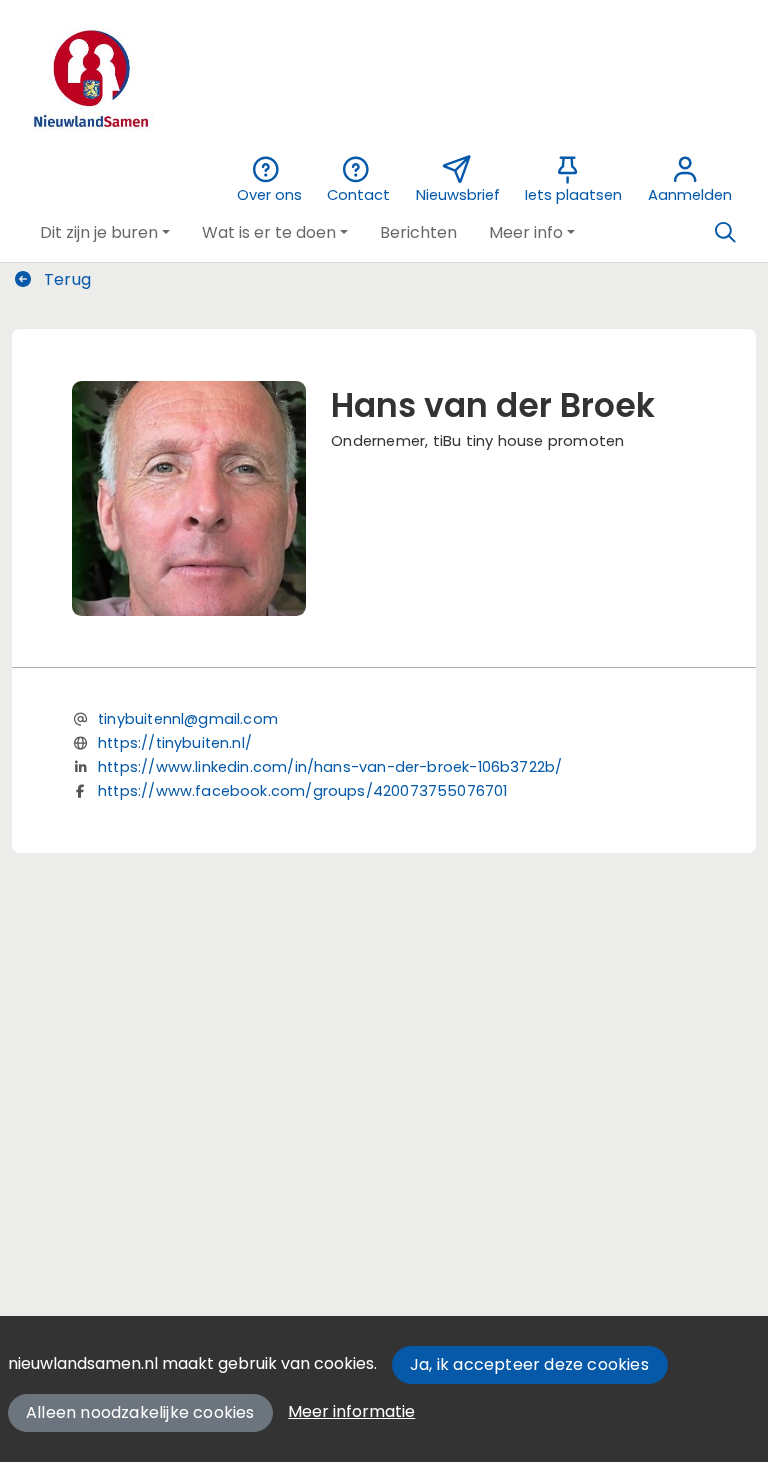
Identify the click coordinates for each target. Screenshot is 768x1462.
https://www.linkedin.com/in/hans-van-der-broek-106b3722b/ (330, 767)
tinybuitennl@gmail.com (188, 719)
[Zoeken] (725, 233)
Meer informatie (351, 1411)
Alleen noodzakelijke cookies (140, 1412)
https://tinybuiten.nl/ (175, 743)
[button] (105, 233)
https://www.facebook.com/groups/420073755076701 (302, 791)
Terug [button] (65, 279)
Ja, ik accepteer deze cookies (529, 1364)
